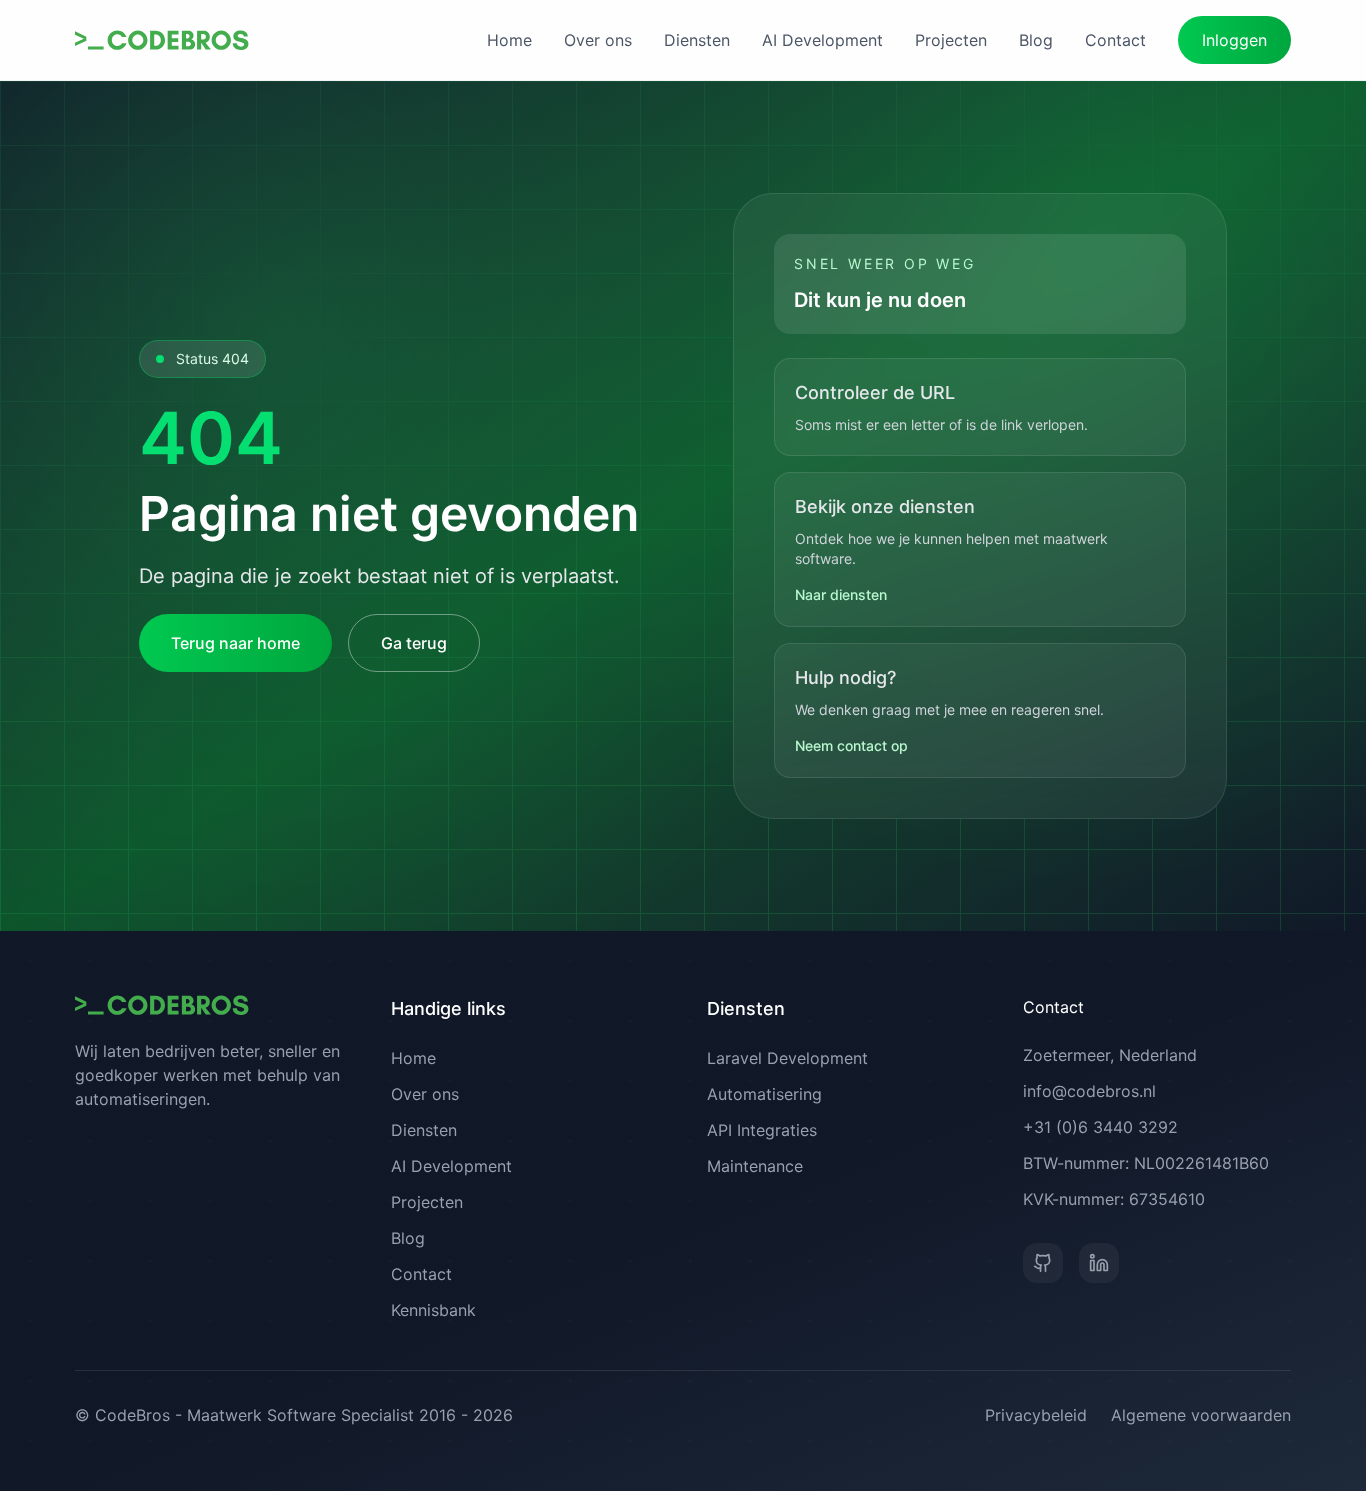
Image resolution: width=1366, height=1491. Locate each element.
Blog (1036, 40)
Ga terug (414, 643)
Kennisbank (433, 1310)
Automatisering (764, 1094)
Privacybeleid (1036, 1415)
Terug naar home (235, 643)
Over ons (598, 40)
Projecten (951, 40)
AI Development (822, 40)
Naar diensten (841, 594)
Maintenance (755, 1166)
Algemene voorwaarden (1201, 1415)
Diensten (697, 40)
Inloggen (1234, 40)
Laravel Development (787, 1058)
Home (509, 40)
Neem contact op (851, 745)
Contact (1115, 40)
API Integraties (762, 1130)
